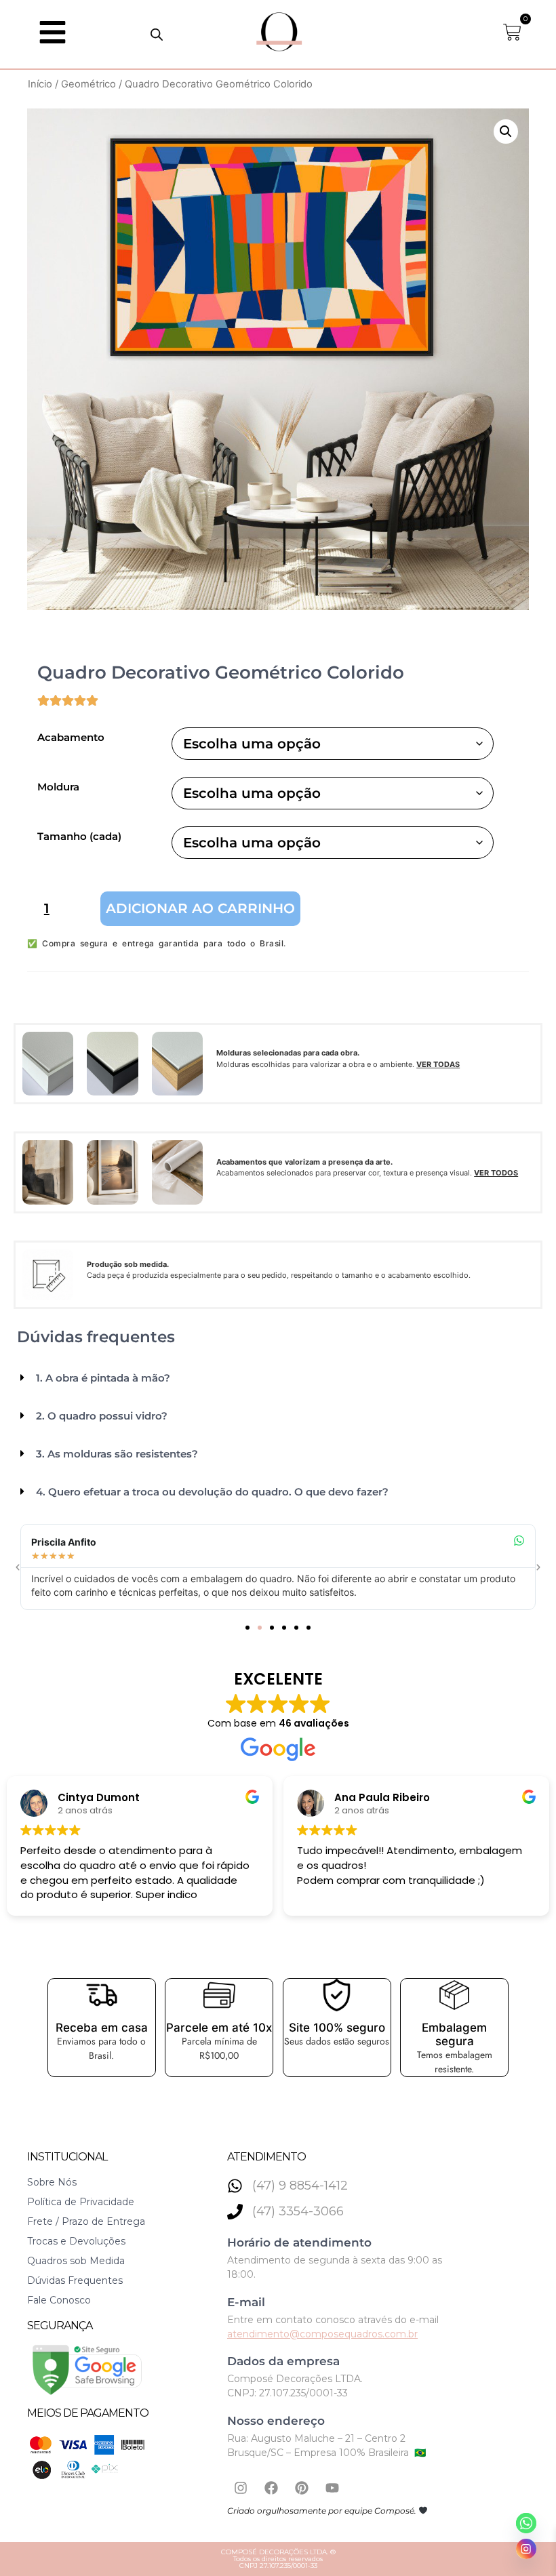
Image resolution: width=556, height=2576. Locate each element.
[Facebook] (271, 2488)
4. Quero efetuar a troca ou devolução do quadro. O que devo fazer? (212, 1492)
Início (40, 84)
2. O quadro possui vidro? (102, 1416)
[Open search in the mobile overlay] (157, 34)
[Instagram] (241, 2488)
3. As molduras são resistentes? (117, 1454)
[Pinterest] (302, 2488)
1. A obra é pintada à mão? (103, 1378)
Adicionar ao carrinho (200, 908)
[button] (506, 132)
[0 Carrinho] (512, 32)
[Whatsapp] (526, 2523)
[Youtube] (332, 2488)
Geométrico (88, 84)
